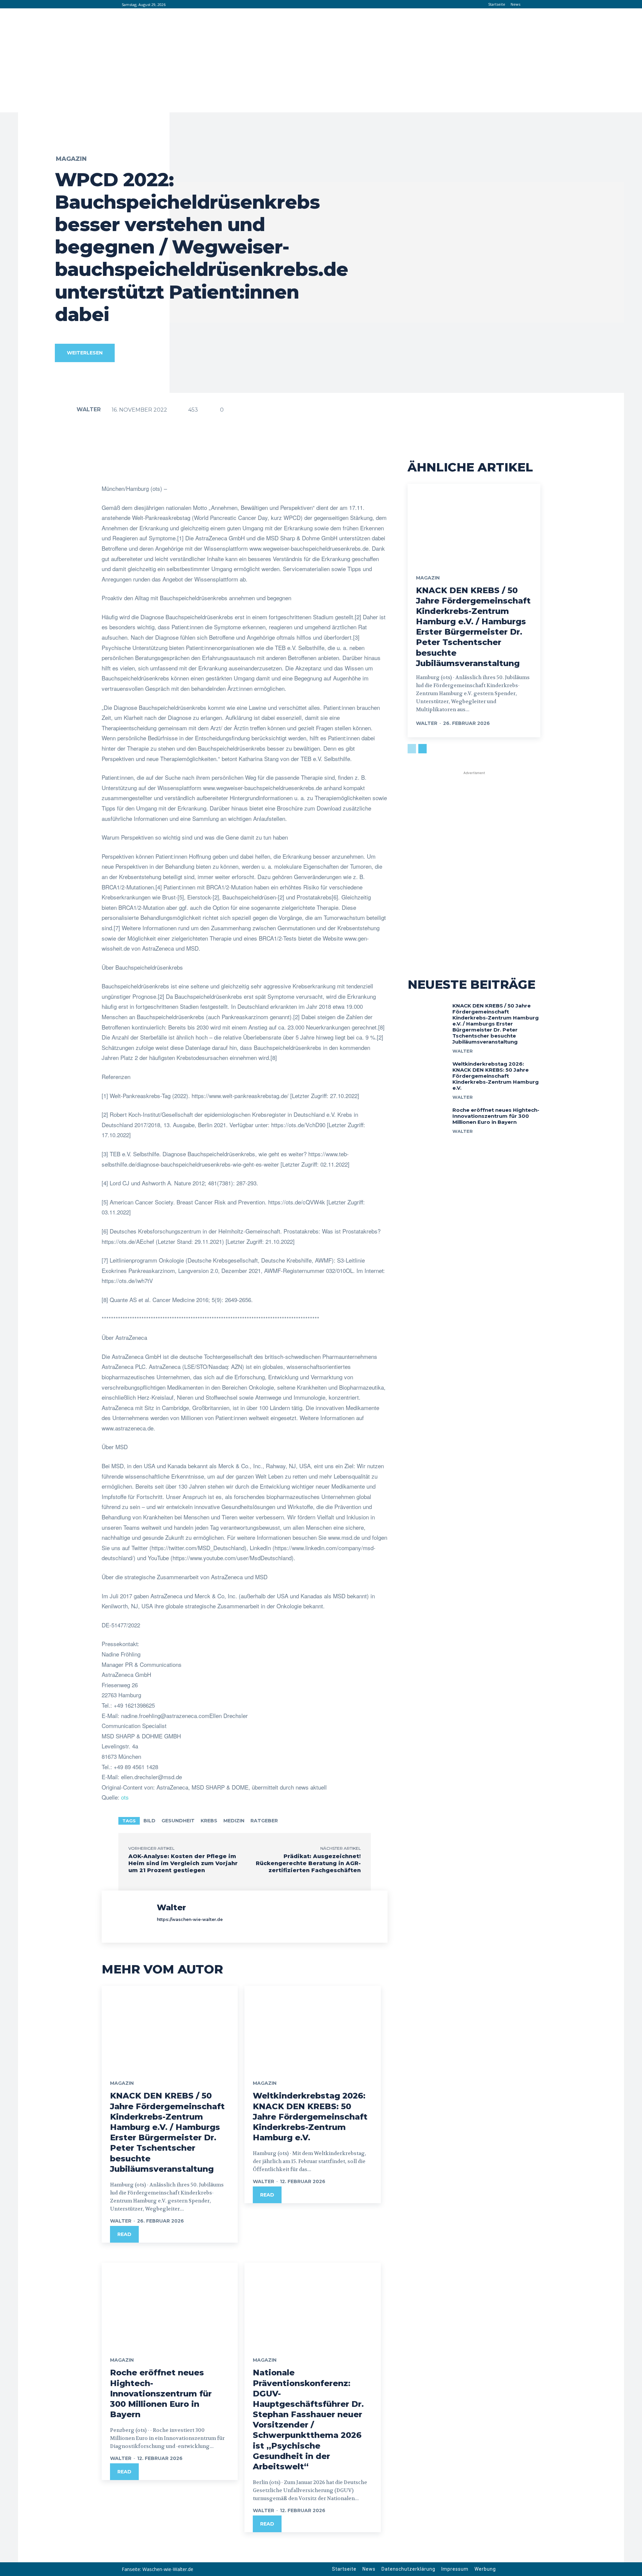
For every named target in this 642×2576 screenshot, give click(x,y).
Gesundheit (178, 1821)
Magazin (71, 159)
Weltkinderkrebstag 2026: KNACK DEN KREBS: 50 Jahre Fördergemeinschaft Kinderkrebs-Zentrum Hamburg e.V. (310, 2117)
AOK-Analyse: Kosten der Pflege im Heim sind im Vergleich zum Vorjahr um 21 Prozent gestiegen (183, 1863)
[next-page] (422, 749)
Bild (149, 1821)
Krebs (209, 1821)
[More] (314, 467)
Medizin (234, 1821)
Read (124, 2234)
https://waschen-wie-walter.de (190, 1919)
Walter (89, 409)
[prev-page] (412, 749)
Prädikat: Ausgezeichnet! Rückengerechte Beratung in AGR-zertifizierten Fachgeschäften (308, 1863)
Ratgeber (264, 1821)
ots (125, 1797)
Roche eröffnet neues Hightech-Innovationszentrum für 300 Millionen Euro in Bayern (161, 2393)
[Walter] (65, 410)
